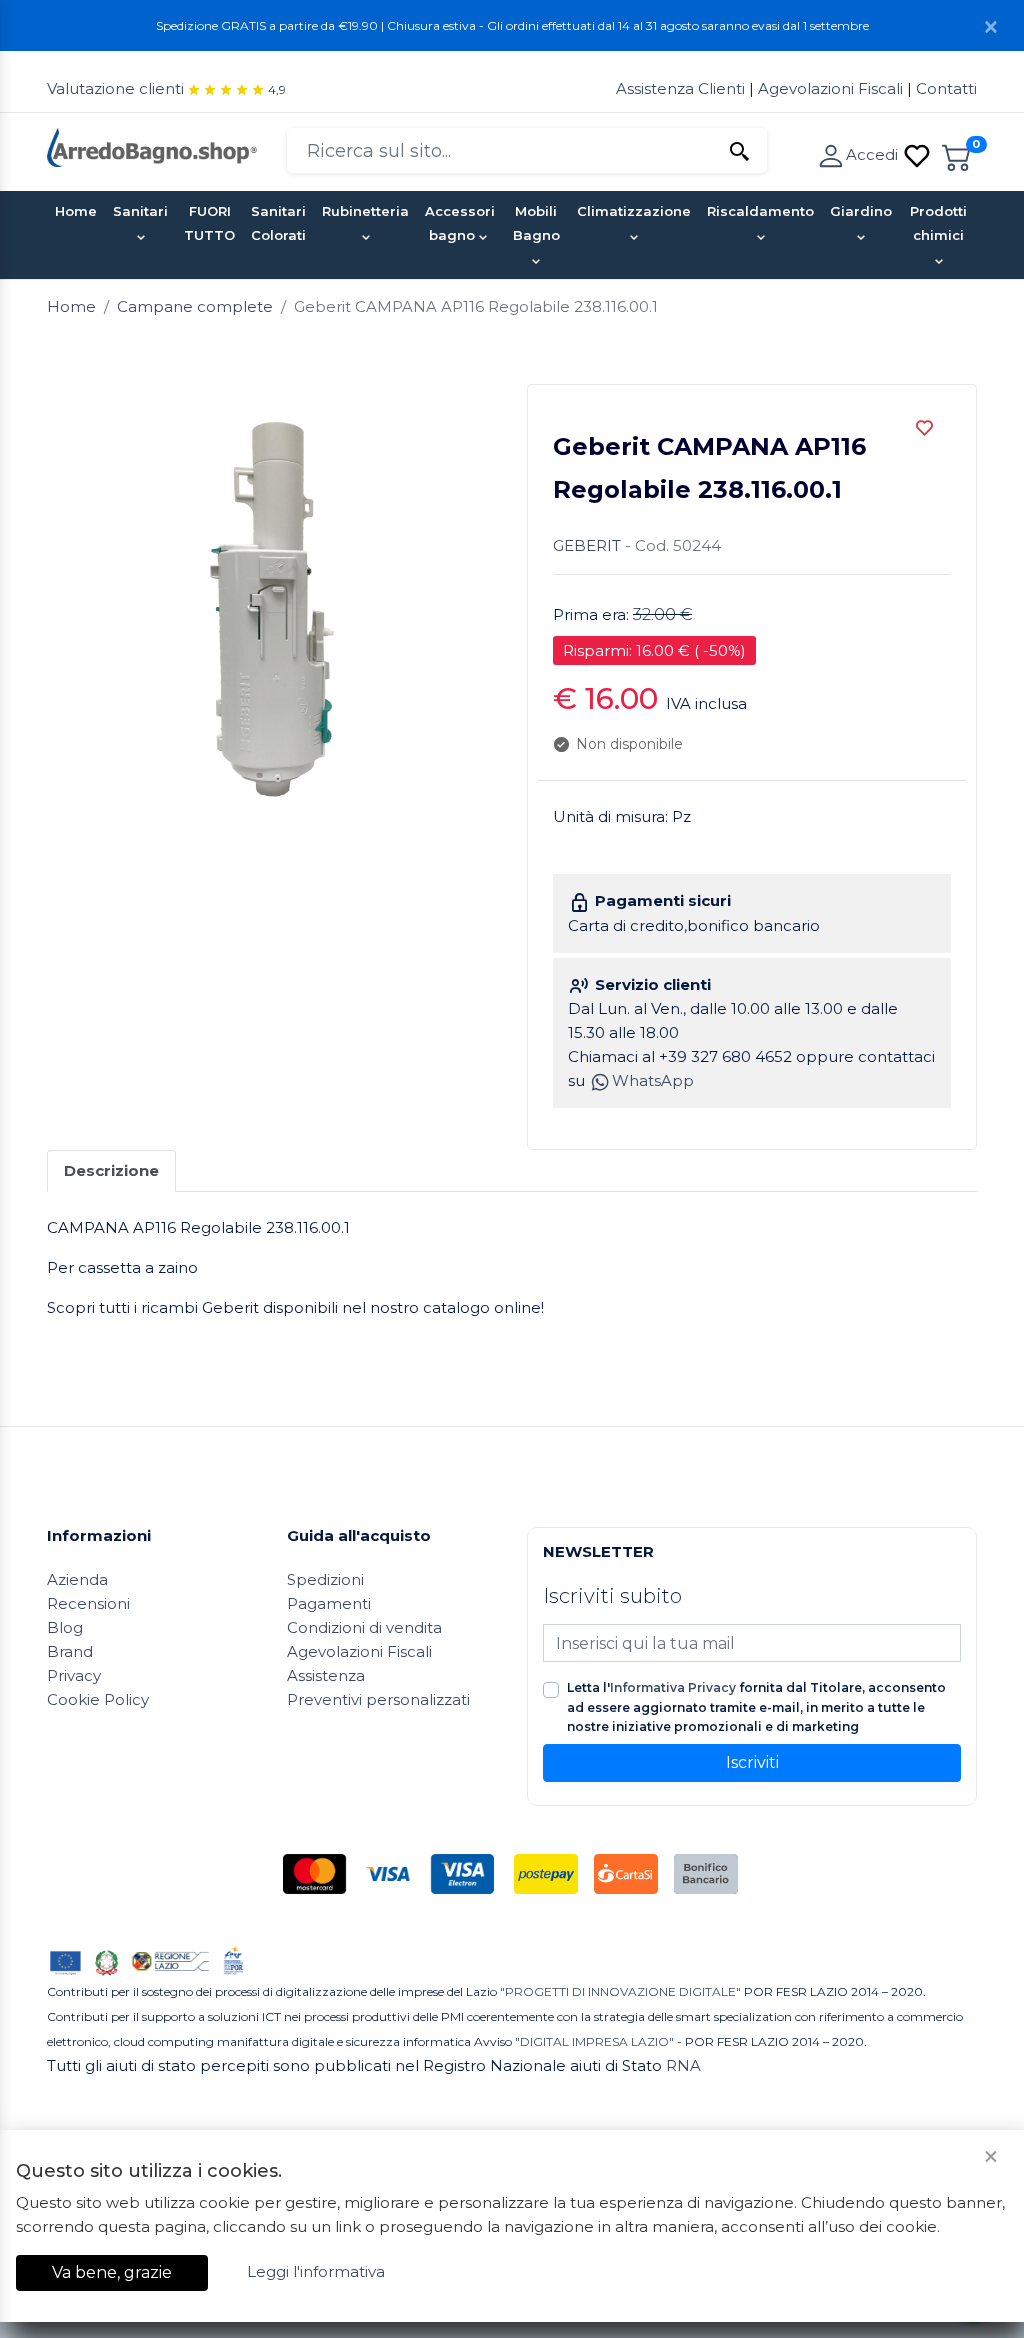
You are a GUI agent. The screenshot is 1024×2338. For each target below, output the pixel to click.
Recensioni (88, 1603)
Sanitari (140, 211)
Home (76, 211)
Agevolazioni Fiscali (830, 88)
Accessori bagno (460, 223)
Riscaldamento (760, 211)
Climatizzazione (634, 211)
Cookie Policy (98, 1699)
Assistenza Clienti (682, 88)
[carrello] (957, 154)
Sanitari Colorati (278, 223)
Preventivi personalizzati (378, 1699)
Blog (65, 1627)
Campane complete (195, 306)
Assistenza (326, 1675)
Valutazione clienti (115, 88)
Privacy (74, 1675)
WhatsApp (653, 1080)
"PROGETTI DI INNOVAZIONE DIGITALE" (620, 1991)
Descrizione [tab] (111, 1170)
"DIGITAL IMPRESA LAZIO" (594, 2041)
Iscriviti (752, 1762)
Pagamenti (329, 1603)
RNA (683, 2065)
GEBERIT (587, 545)
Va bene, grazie (112, 2272)
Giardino (861, 211)
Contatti (946, 88)
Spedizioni (325, 1579)
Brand (70, 1651)
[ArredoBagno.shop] (152, 145)
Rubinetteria (365, 211)
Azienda (77, 1579)
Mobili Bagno (536, 223)
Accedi (874, 154)
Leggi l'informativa (316, 2271)
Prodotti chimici (938, 223)
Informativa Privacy (673, 1687)
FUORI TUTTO (209, 223)
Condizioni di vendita (364, 1627)
